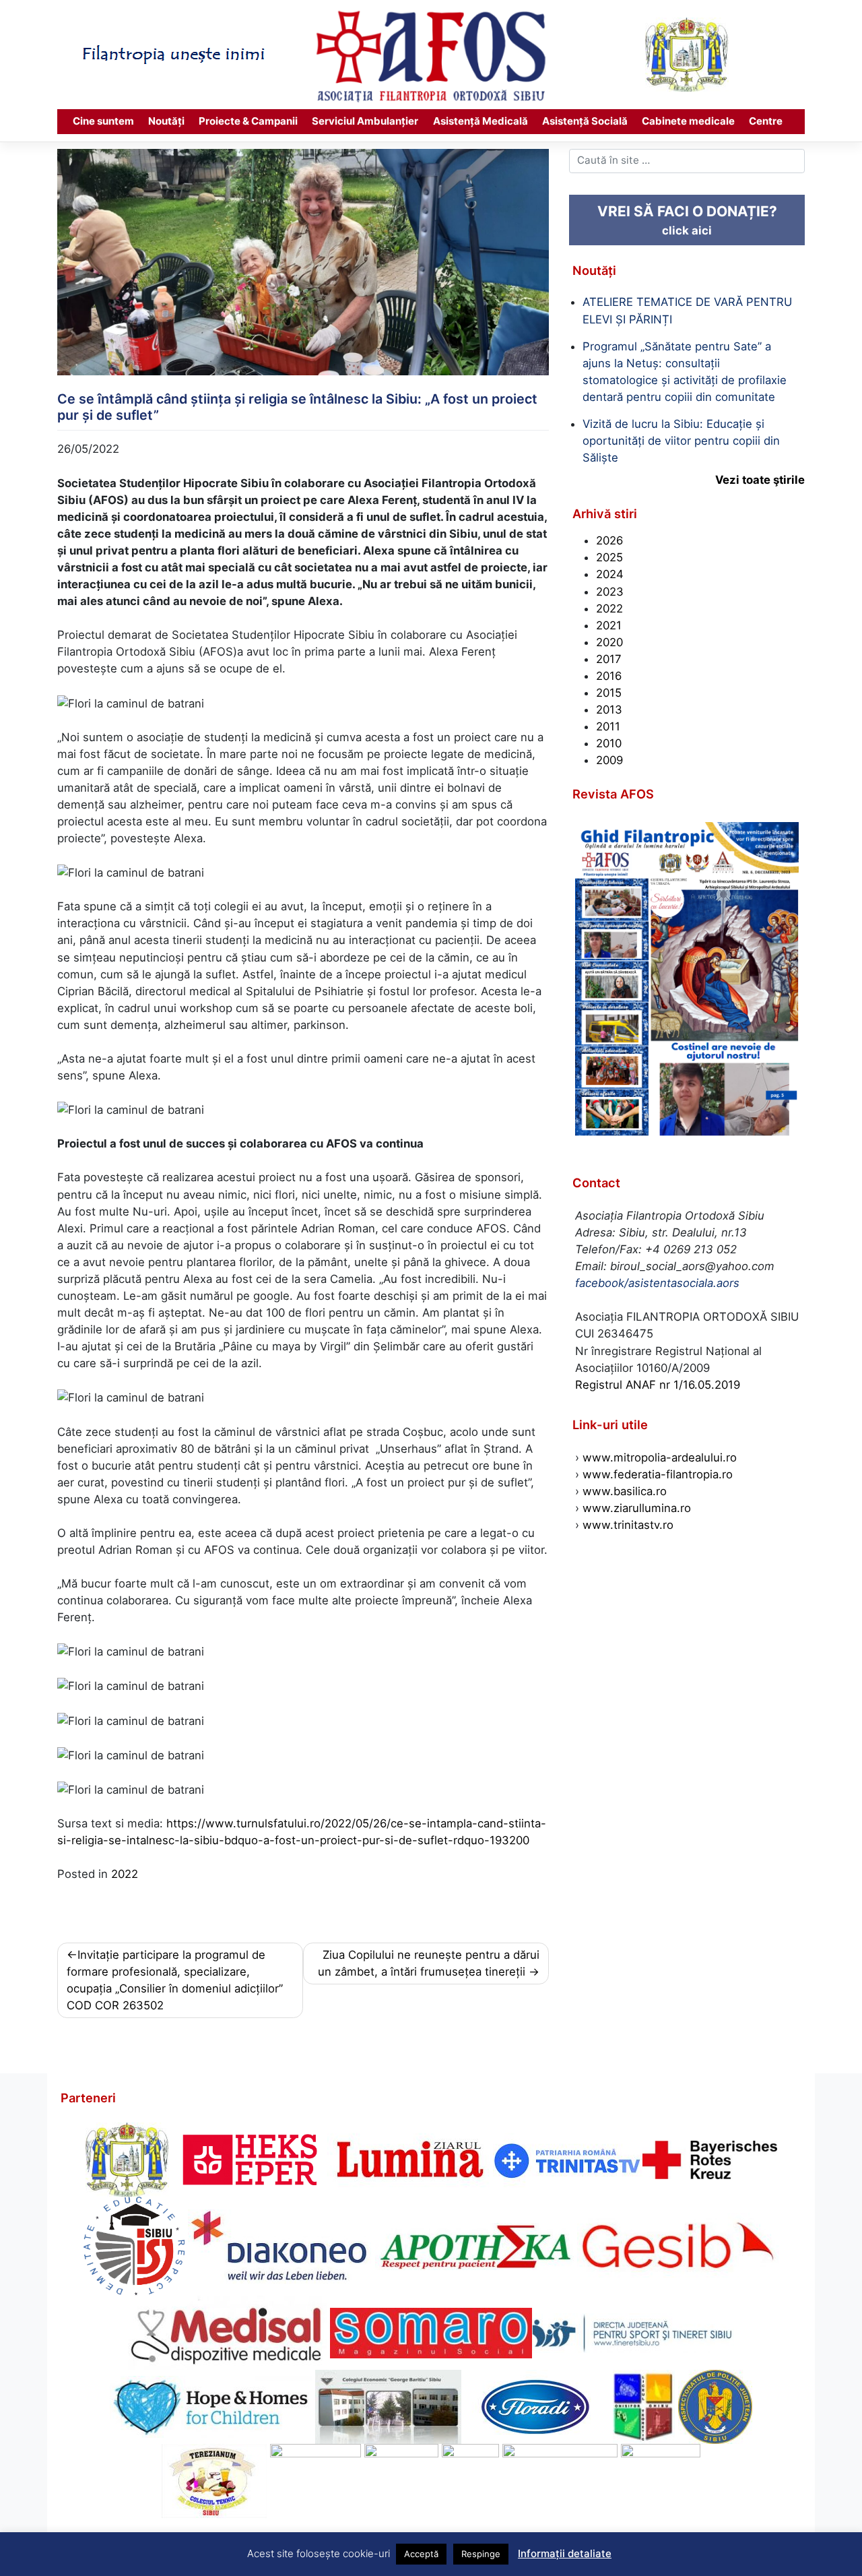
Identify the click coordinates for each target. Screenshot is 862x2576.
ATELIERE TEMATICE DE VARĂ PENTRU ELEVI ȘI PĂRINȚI (687, 310)
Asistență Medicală (480, 121)
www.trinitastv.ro (628, 1525)
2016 (609, 676)
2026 (609, 540)
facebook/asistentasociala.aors (657, 1283)
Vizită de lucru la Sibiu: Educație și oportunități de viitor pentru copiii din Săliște (681, 441)
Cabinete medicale (688, 121)
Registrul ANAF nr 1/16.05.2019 (658, 1385)
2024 (610, 574)
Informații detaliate (565, 2553)
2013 (609, 710)
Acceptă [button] (421, 2554)
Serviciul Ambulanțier (365, 121)
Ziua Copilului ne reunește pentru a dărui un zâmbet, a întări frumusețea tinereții (429, 1963)
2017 (609, 659)
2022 (125, 1874)
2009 (609, 760)
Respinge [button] (481, 2554)
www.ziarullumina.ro (637, 1508)
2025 (609, 557)
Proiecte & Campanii (248, 121)
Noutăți (166, 121)
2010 (609, 743)
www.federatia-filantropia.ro (658, 1474)
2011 (608, 726)
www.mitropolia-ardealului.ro (660, 1457)
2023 (610, 592)
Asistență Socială (585, 121)
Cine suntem (103, 121)
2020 (609, 642)
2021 (609, 625)
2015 (609, 693)
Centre (766, 121)
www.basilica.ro (623, 1491)
